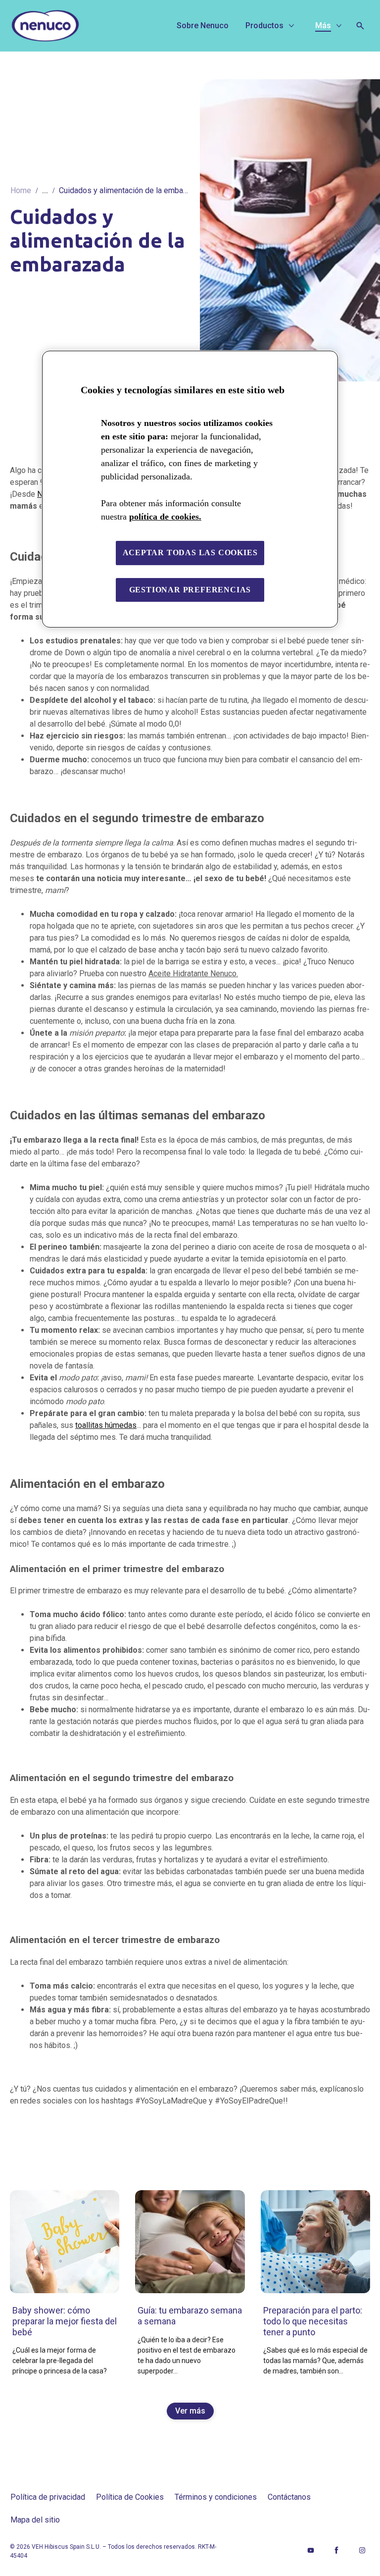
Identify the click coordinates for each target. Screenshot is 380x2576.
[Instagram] (362, 2550)
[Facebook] (336, 2550)
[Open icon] (360, 26)
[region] (190, 489)
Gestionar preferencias (190, 590)
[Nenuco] (82, 26)
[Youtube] (311, 2550)
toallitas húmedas (106, 1425)
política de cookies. (165, 517)
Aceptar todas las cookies (190, 552)
